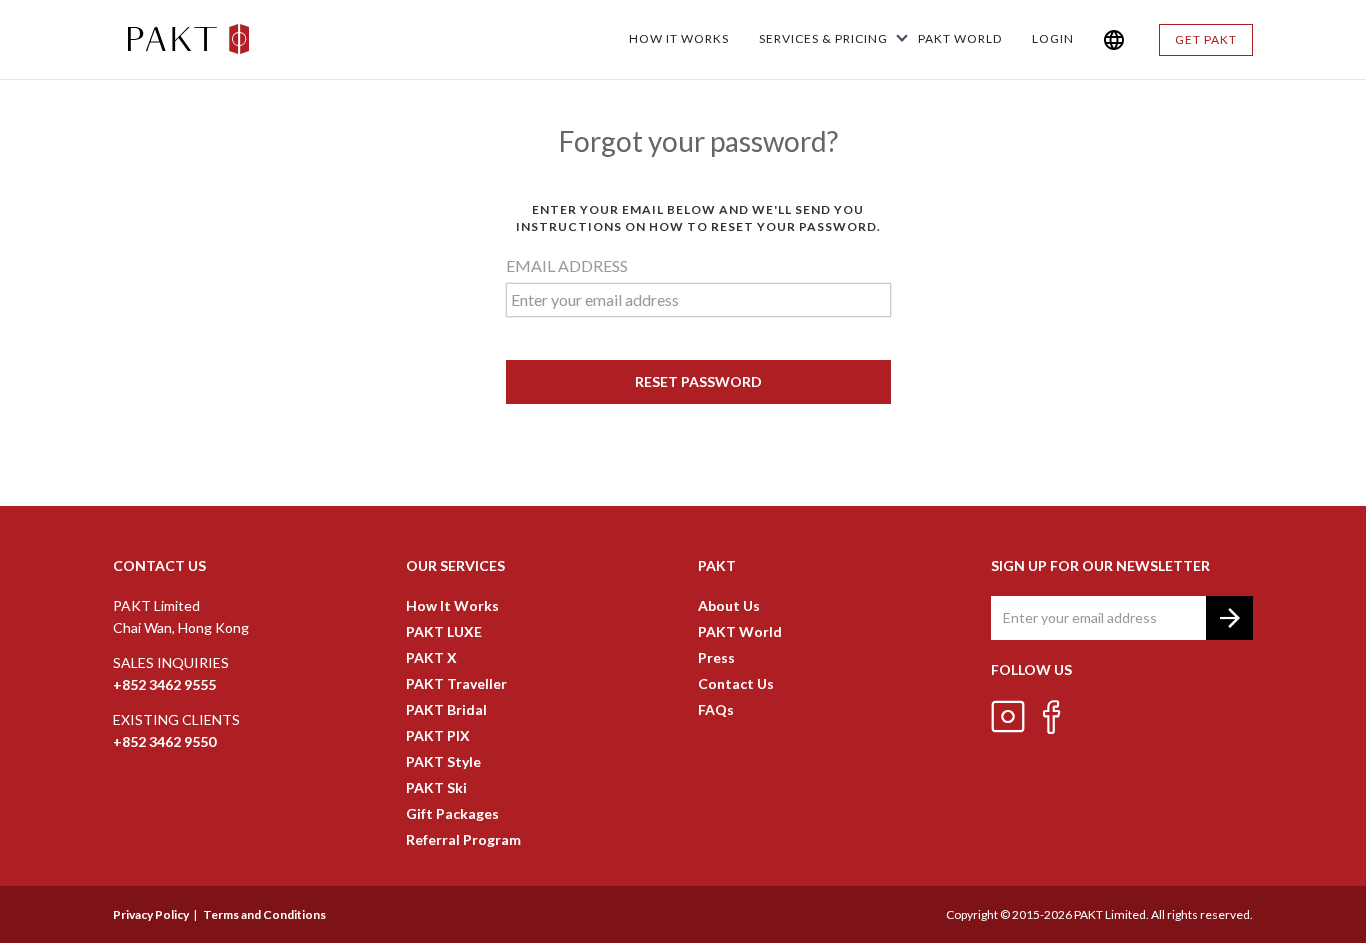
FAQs (716, 709)
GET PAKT (1206, 39)
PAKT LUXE (444, 631)
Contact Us (736, 683)
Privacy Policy (151, 914)
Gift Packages (452, 813)
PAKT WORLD (960, 38)
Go (1229, 617)
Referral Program (463, 839)
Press (716, 657)
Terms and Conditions (264, 914)
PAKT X (431, 657)
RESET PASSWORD (698, 381)
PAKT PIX (438, 735)
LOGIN (1053, 38)
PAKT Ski (436, 787)
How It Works (452, 605)
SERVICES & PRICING (823, 38)
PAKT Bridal (446, 709)
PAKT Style (443, 761)
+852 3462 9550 (164, 741)
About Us (729, 605)
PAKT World (740, 631)
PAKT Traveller (456, 683)
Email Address (567, 265)
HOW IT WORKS (679, 38)
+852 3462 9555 (164, 684)
